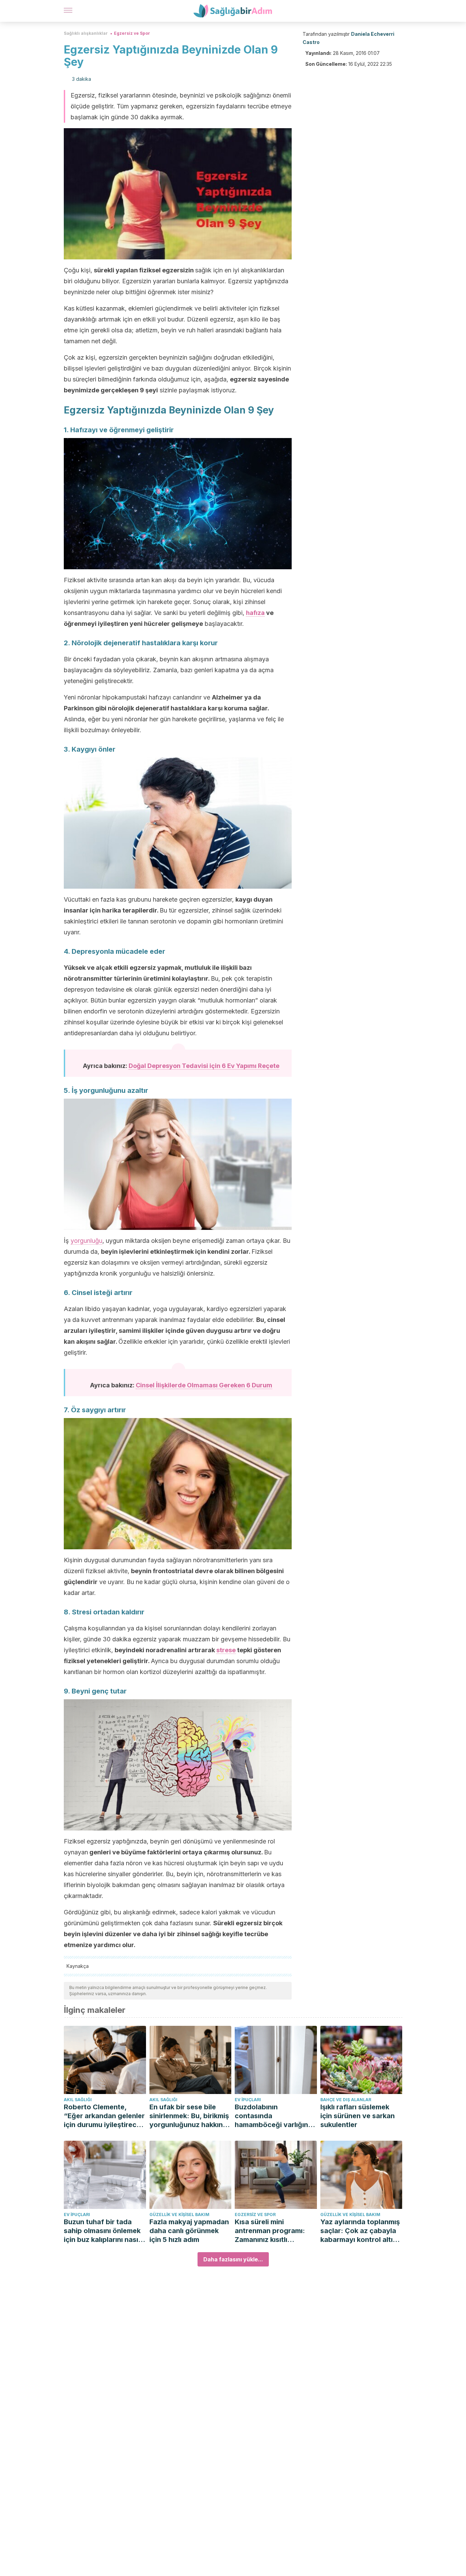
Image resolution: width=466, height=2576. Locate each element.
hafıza (255, 613)
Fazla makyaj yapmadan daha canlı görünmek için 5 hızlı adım (189, 2231)
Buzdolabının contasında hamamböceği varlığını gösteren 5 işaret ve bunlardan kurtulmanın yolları (272, 2116)
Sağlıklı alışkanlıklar (86, 33)
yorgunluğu (86, 1241)
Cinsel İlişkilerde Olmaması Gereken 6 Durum (204, 1385)
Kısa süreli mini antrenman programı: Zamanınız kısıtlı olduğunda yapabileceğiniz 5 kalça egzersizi (274, 2231)
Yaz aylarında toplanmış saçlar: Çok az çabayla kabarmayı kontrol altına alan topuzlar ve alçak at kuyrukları (361, 2231)
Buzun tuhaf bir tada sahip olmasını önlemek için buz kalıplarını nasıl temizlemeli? (102, 2231)
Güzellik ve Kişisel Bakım (179, 2215)
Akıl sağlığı (78, 2100)
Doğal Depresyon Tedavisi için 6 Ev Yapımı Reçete (204, 1066)
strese (226, 1650)
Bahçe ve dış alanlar (346, 2100)
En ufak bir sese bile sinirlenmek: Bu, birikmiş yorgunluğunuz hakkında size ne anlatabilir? (190, 2116)
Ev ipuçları (248, 2100)
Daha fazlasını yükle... (233, 2259)
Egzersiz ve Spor (132, 33)
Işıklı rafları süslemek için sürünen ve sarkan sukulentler (358, 2116)
